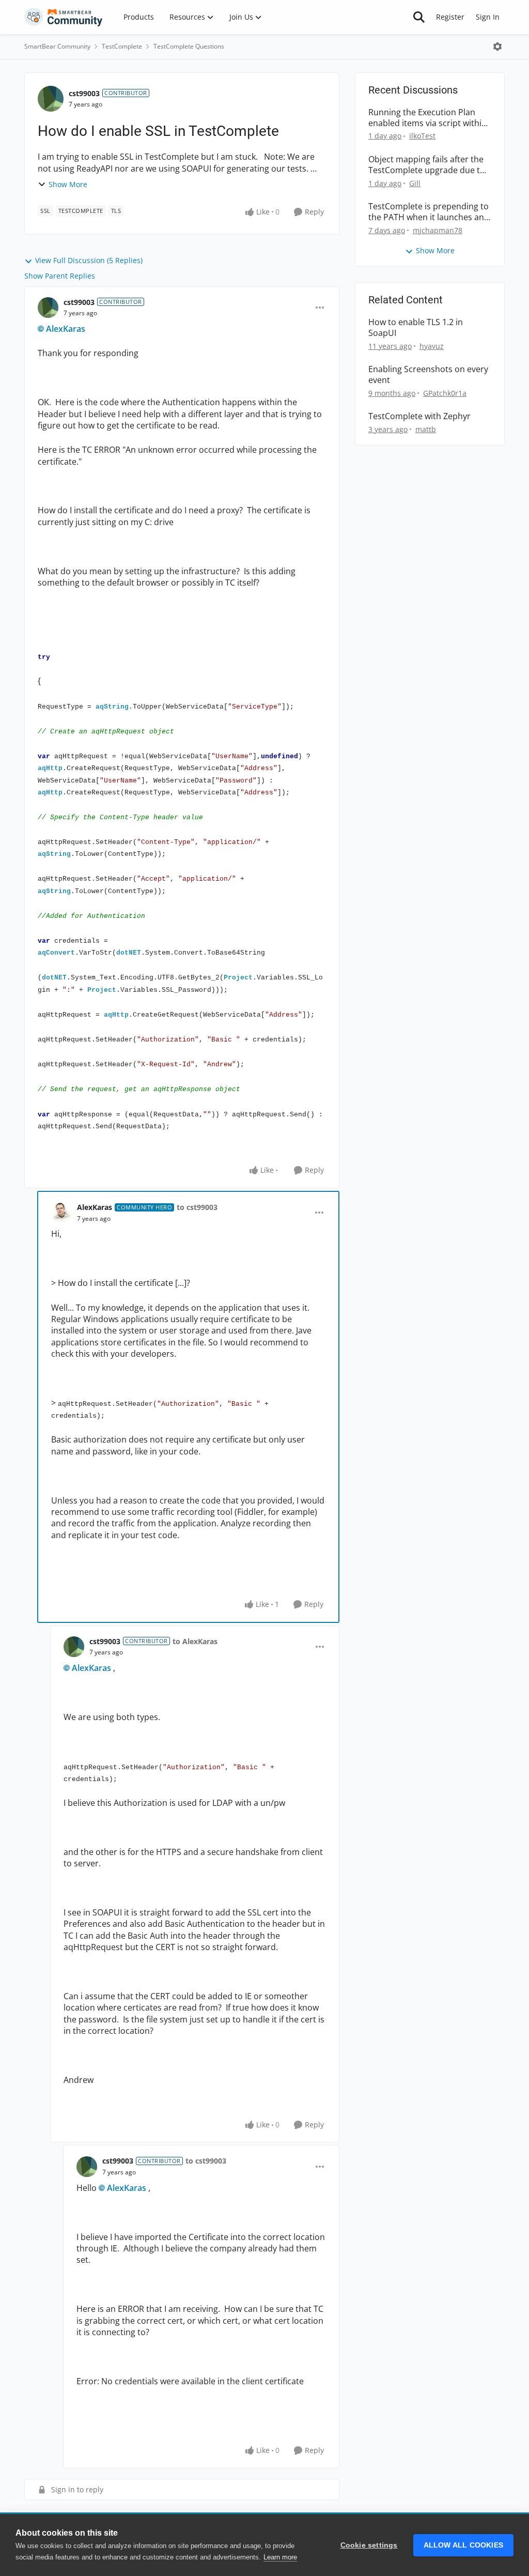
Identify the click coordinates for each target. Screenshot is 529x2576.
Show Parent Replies (60, 276)
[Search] (419, 17)
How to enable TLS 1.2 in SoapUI (416, 328)
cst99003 (84, 93)
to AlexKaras (195, 1641)
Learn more (280, 2557)
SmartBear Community (57, 46)
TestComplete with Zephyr (419, 416)
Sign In (488, 17)
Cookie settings (369, 2545)
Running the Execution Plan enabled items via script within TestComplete (427, 118)
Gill (415, 183)
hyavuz (432, 346)
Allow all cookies (463, 2545)
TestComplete (122, 46)
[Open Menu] (497, 47)
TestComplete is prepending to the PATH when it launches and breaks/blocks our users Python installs (429, 212)
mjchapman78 (438, 230)
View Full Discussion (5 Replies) (89, 260)
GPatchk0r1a (445, 393)
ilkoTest (422, 136)
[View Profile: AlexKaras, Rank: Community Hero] (61, 1213)
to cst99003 (197, 1207)
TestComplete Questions (189, 46)
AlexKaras (66, 329)
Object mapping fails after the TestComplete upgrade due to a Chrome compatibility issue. (427, 165)
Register (450, 17)
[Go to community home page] (64, 17)
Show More (68, 184)
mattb (426, 429)
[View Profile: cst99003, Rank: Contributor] (51, 99)
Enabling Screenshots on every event (428, 375)
